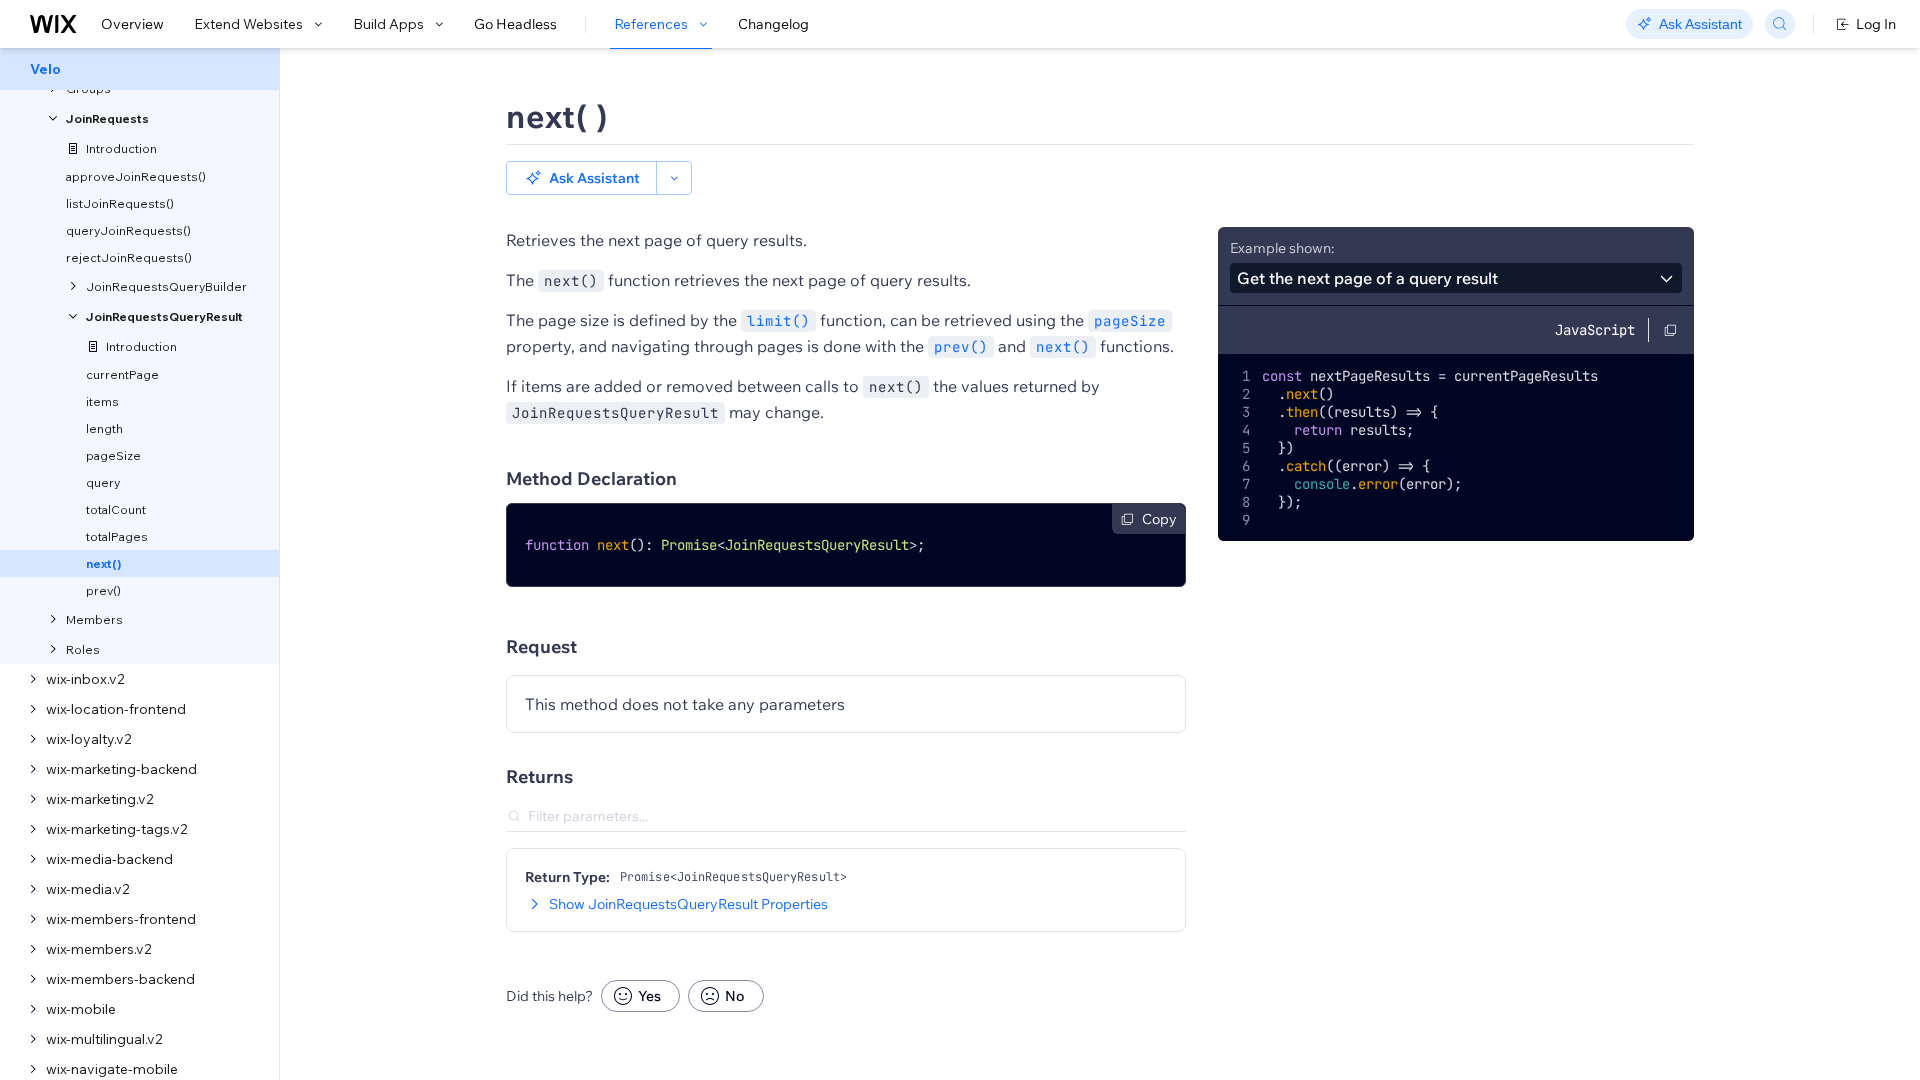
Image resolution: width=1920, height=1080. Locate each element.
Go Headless (515, 24)
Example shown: (1282, 248)
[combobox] (1456, 278)
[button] (581, 178)
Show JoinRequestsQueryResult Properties (688, 904)
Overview (132, 24)
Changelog (773, 24)
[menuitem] (139, 69)
